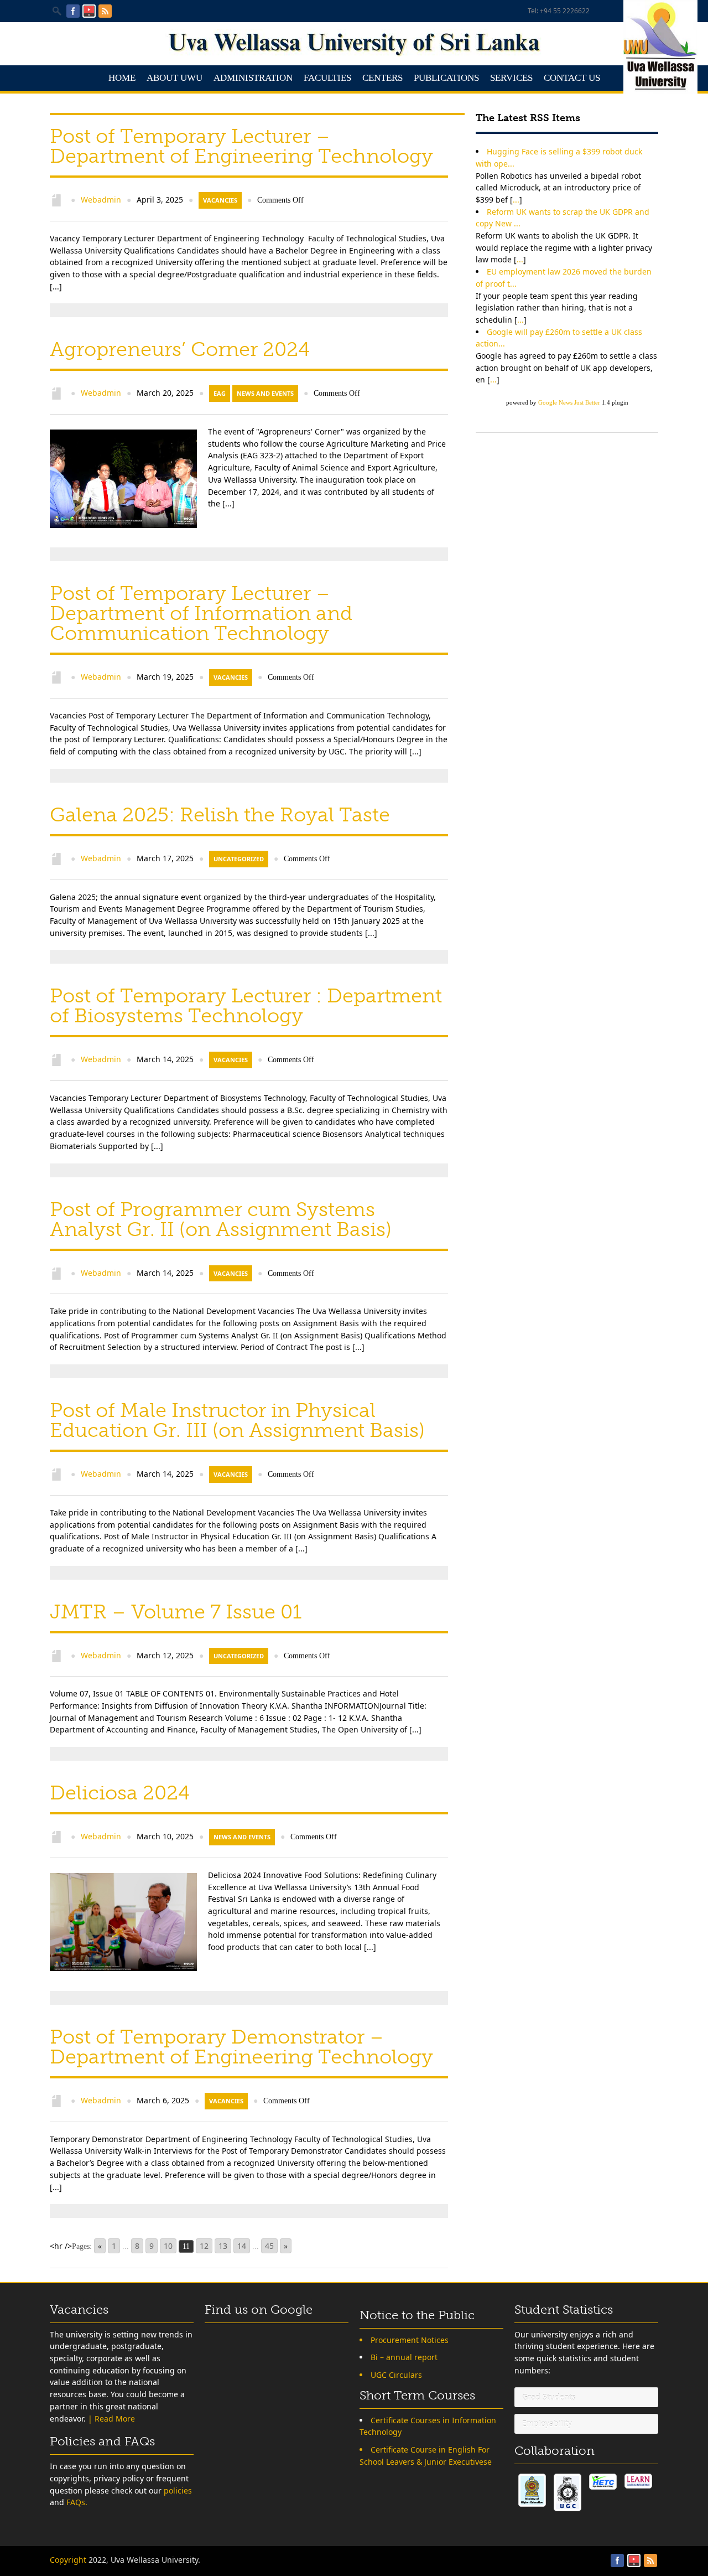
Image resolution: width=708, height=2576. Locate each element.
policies (178, 2490)
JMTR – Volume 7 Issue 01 (176, 1612)
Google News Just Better (569, 402)
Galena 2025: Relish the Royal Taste (220, 814)
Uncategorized (239, 859)
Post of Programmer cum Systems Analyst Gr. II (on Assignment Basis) (221, 1219)
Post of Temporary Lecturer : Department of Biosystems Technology (246, 1005)
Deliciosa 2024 (120, 1793)
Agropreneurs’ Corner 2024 (180, 349)
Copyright (68, 2560)
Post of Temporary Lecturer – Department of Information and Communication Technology (201, 613)
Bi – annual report (404, 2357)
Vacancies (220, 200)
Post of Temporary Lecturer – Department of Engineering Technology (241, 146)
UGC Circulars (396, 2375)
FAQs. (77, 2502)
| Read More (111, 2419)
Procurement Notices (410, 2340)
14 (242, 2246)
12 (204, 2246)
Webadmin (101, 200)
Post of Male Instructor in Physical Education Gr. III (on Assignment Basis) (237, 1420)
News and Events (265, 393)
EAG (220, 393)
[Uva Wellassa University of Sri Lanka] (354, 53)
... (516, 200)
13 (223, 2246)
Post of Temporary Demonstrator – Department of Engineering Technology (241, 2047)
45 (269, 2246)
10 (168, 2246)
